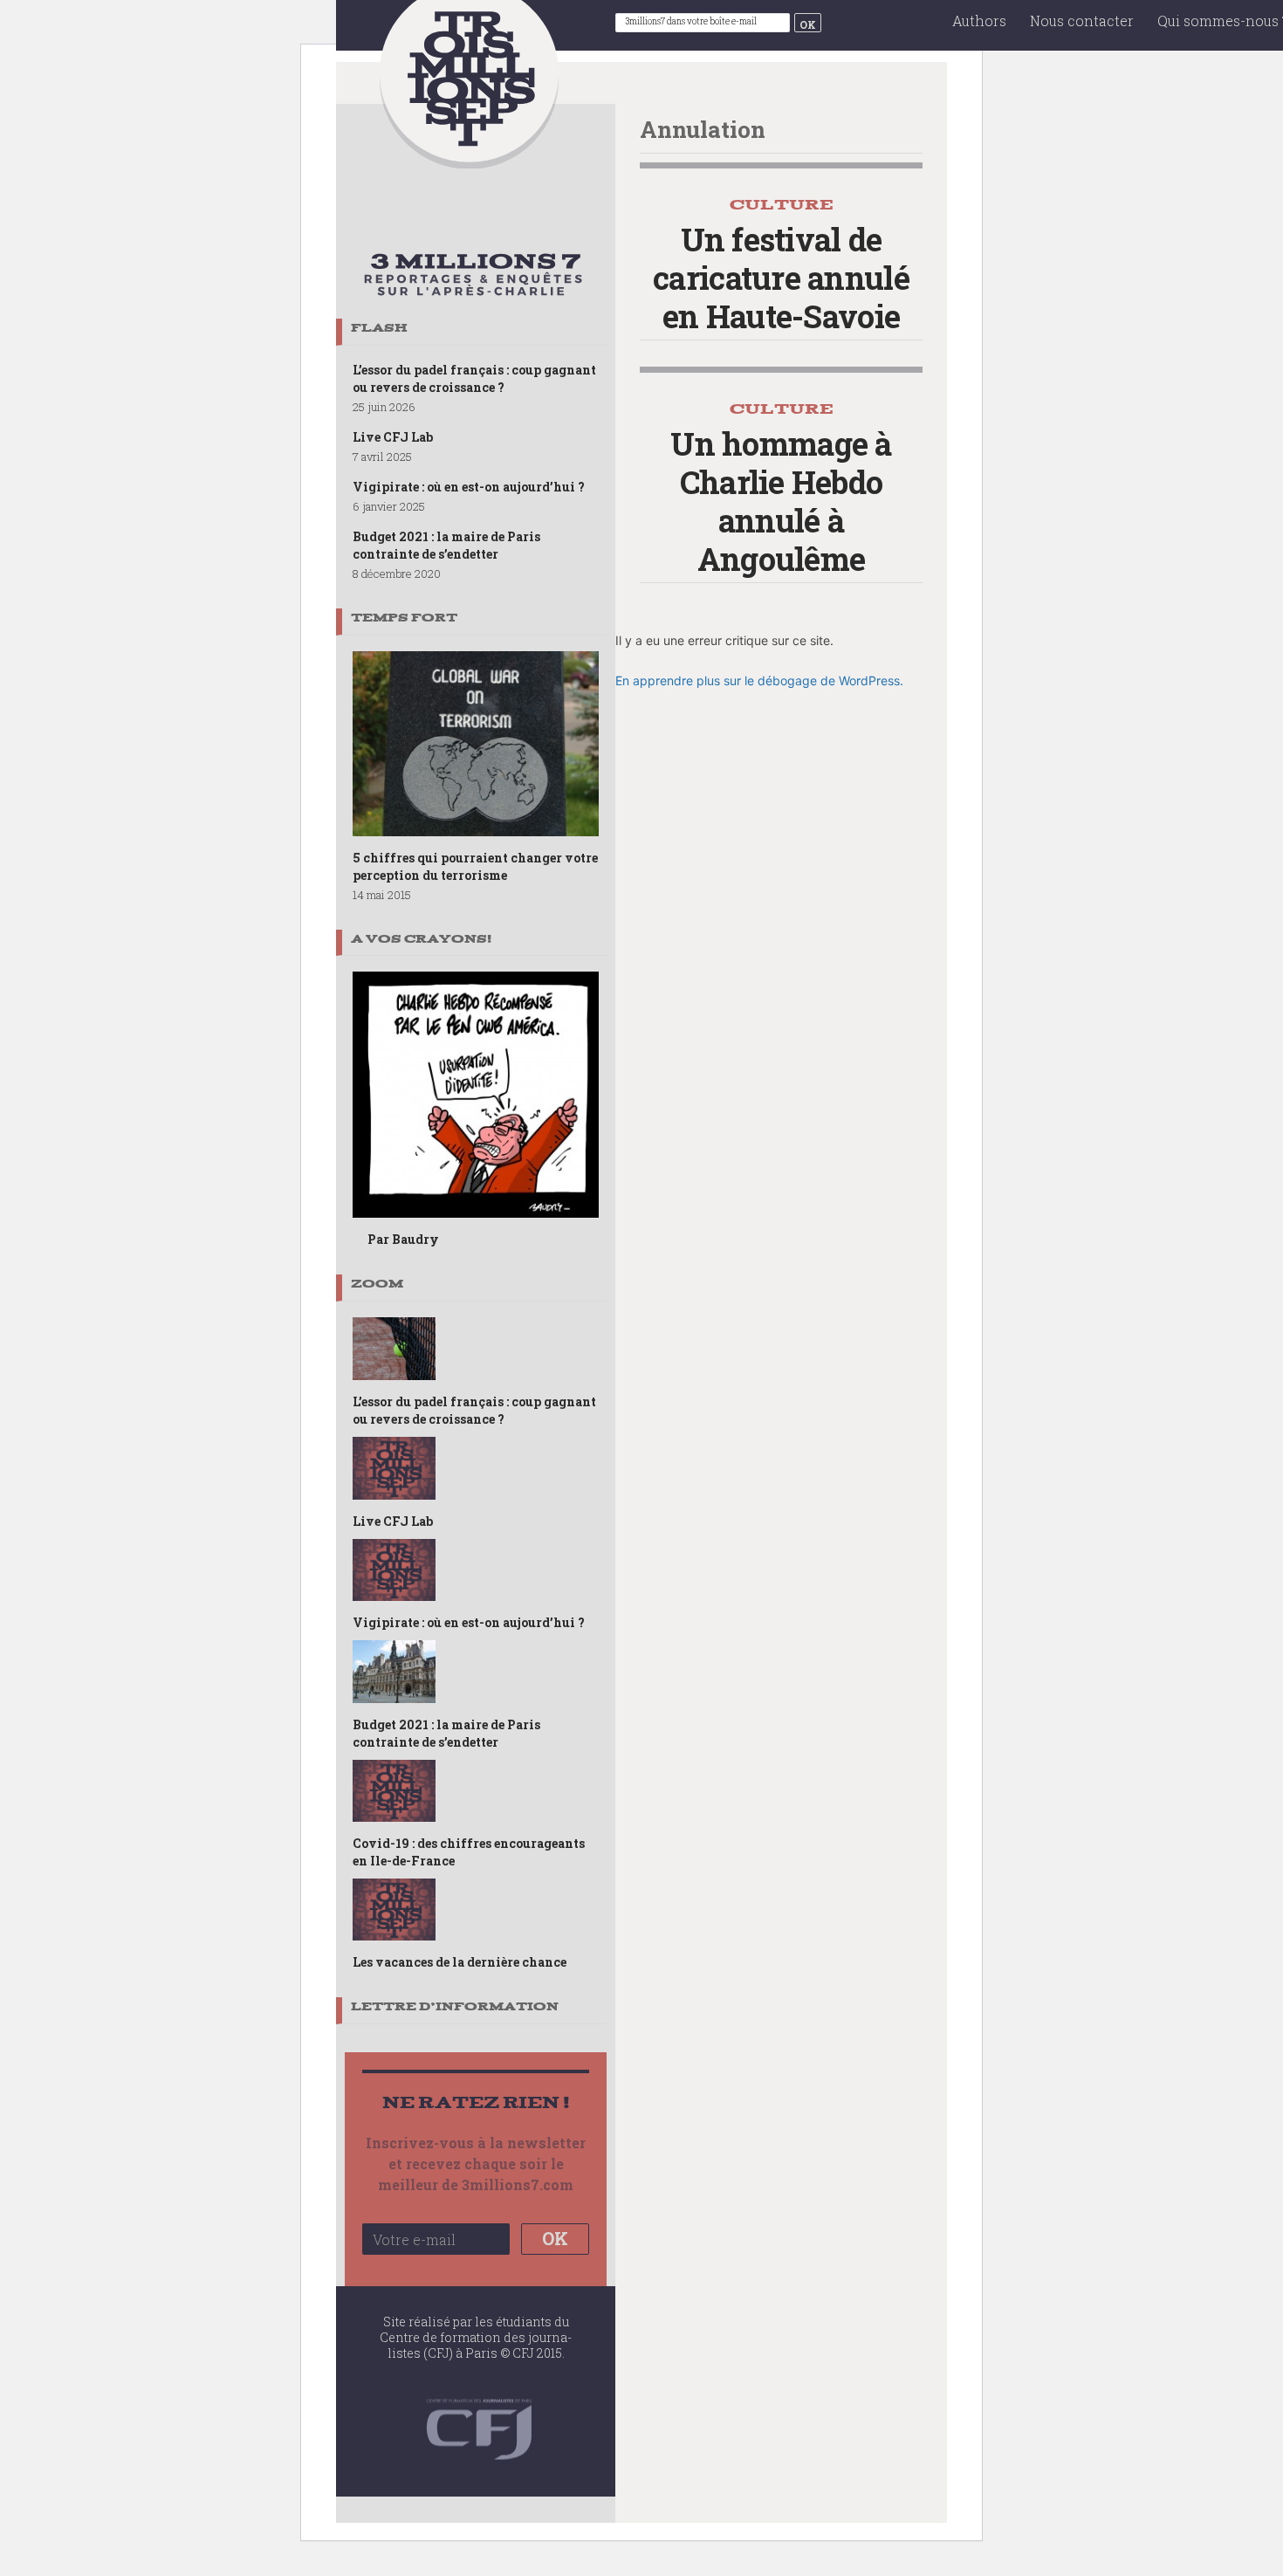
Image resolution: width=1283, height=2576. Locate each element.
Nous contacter (1082, 21)
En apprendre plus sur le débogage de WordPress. (759, 680)
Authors (979, 21)
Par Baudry (403, 1239)
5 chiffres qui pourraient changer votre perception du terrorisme (475, 866)
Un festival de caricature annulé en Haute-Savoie (781, 278)
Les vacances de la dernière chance (460, 1962)
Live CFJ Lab (393, 437)
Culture (782, 205)
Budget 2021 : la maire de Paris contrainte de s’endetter (446, 545)
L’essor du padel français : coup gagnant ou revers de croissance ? (474, 378)
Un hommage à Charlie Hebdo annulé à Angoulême (781, 501)
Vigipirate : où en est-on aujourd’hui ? (469, 487)
